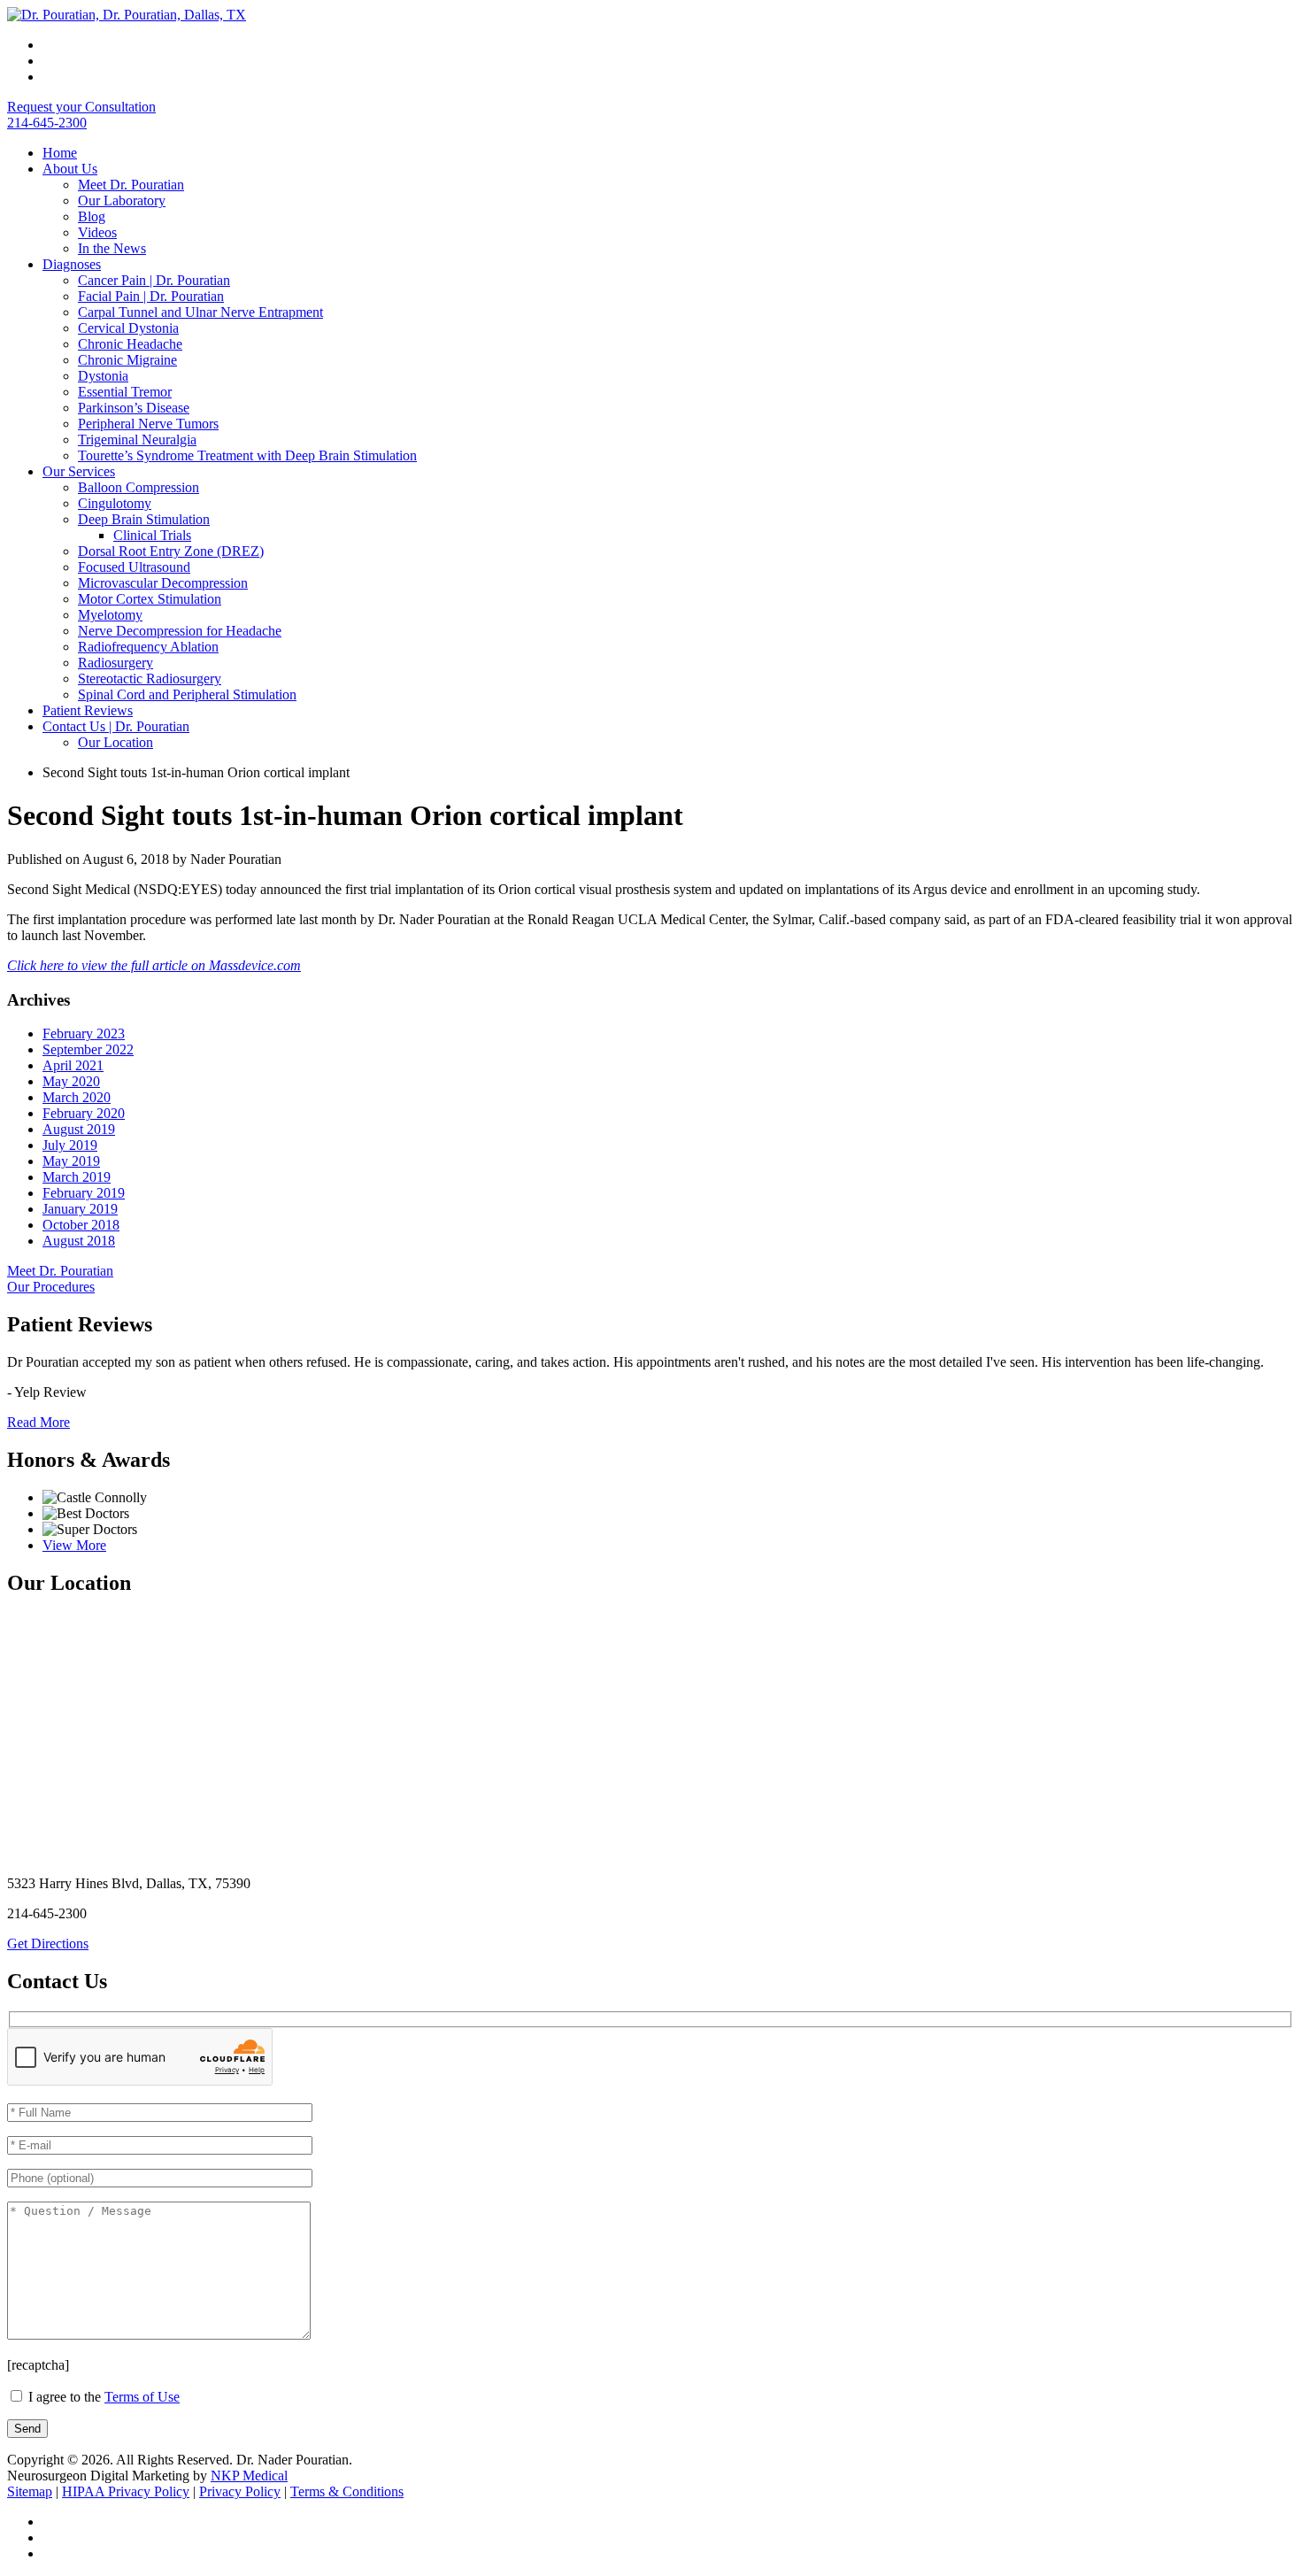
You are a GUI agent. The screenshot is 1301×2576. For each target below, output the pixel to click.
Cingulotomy (115, 503)
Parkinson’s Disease (134, 408)
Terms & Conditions (347, 2491)
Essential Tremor (125, 392)
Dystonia (103, 376)
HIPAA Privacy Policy (126, 2491)
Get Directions (48, 1944)
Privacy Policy (240, 2491)
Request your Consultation (81, 107)
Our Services (79, 471)
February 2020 (84, 1113)
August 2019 (79, 1129)
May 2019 (71, 1161)
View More (74, 1545)
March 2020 (77, 1097)
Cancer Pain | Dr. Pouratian (154, 280)
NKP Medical (249, 2476)
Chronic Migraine (127, 360)
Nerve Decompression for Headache (180, 631)
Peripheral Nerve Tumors (148, 424)
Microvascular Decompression (163, 583)
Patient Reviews (88, 710)
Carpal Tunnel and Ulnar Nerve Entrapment (200, 312)
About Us (70, 169)
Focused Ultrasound (134, 567)
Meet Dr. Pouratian (131, 185)
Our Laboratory (122, 201)
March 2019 (77, 1177)
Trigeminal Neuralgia (137, 440)
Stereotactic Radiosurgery (150, 679)
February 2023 (84, 1033)
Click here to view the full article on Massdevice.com (154, 965)
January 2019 (80, 1209)
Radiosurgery (115, 663)
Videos (97, 232)
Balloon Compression (139, 487)
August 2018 (79, 1241)
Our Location (115, 742)
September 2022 (88, 1049)
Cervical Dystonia (128, 328)
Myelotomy (110, 615)
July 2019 (70, 1145)
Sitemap (30, 2491)
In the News (112, 248)
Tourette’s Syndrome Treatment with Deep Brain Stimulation (247, 455)
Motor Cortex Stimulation (150, 599)
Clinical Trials (152, 535)
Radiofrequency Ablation (148, 647)
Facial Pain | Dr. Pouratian (151, 296)
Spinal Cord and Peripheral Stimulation (187, 694)
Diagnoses (72, 264)
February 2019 (84, 1193)
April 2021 (73, 1065)
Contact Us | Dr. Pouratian (116, 726)
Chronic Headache (130, 344)
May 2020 (71, 1081)
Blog (92, 216)
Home (60, 153)
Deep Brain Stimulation (144, 519)
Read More (38, 1422)
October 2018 (81, 1225)
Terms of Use (142, 2397)
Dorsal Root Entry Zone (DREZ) (171, 551)
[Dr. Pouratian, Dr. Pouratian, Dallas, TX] (127, 15)
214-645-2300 (47, 123)
